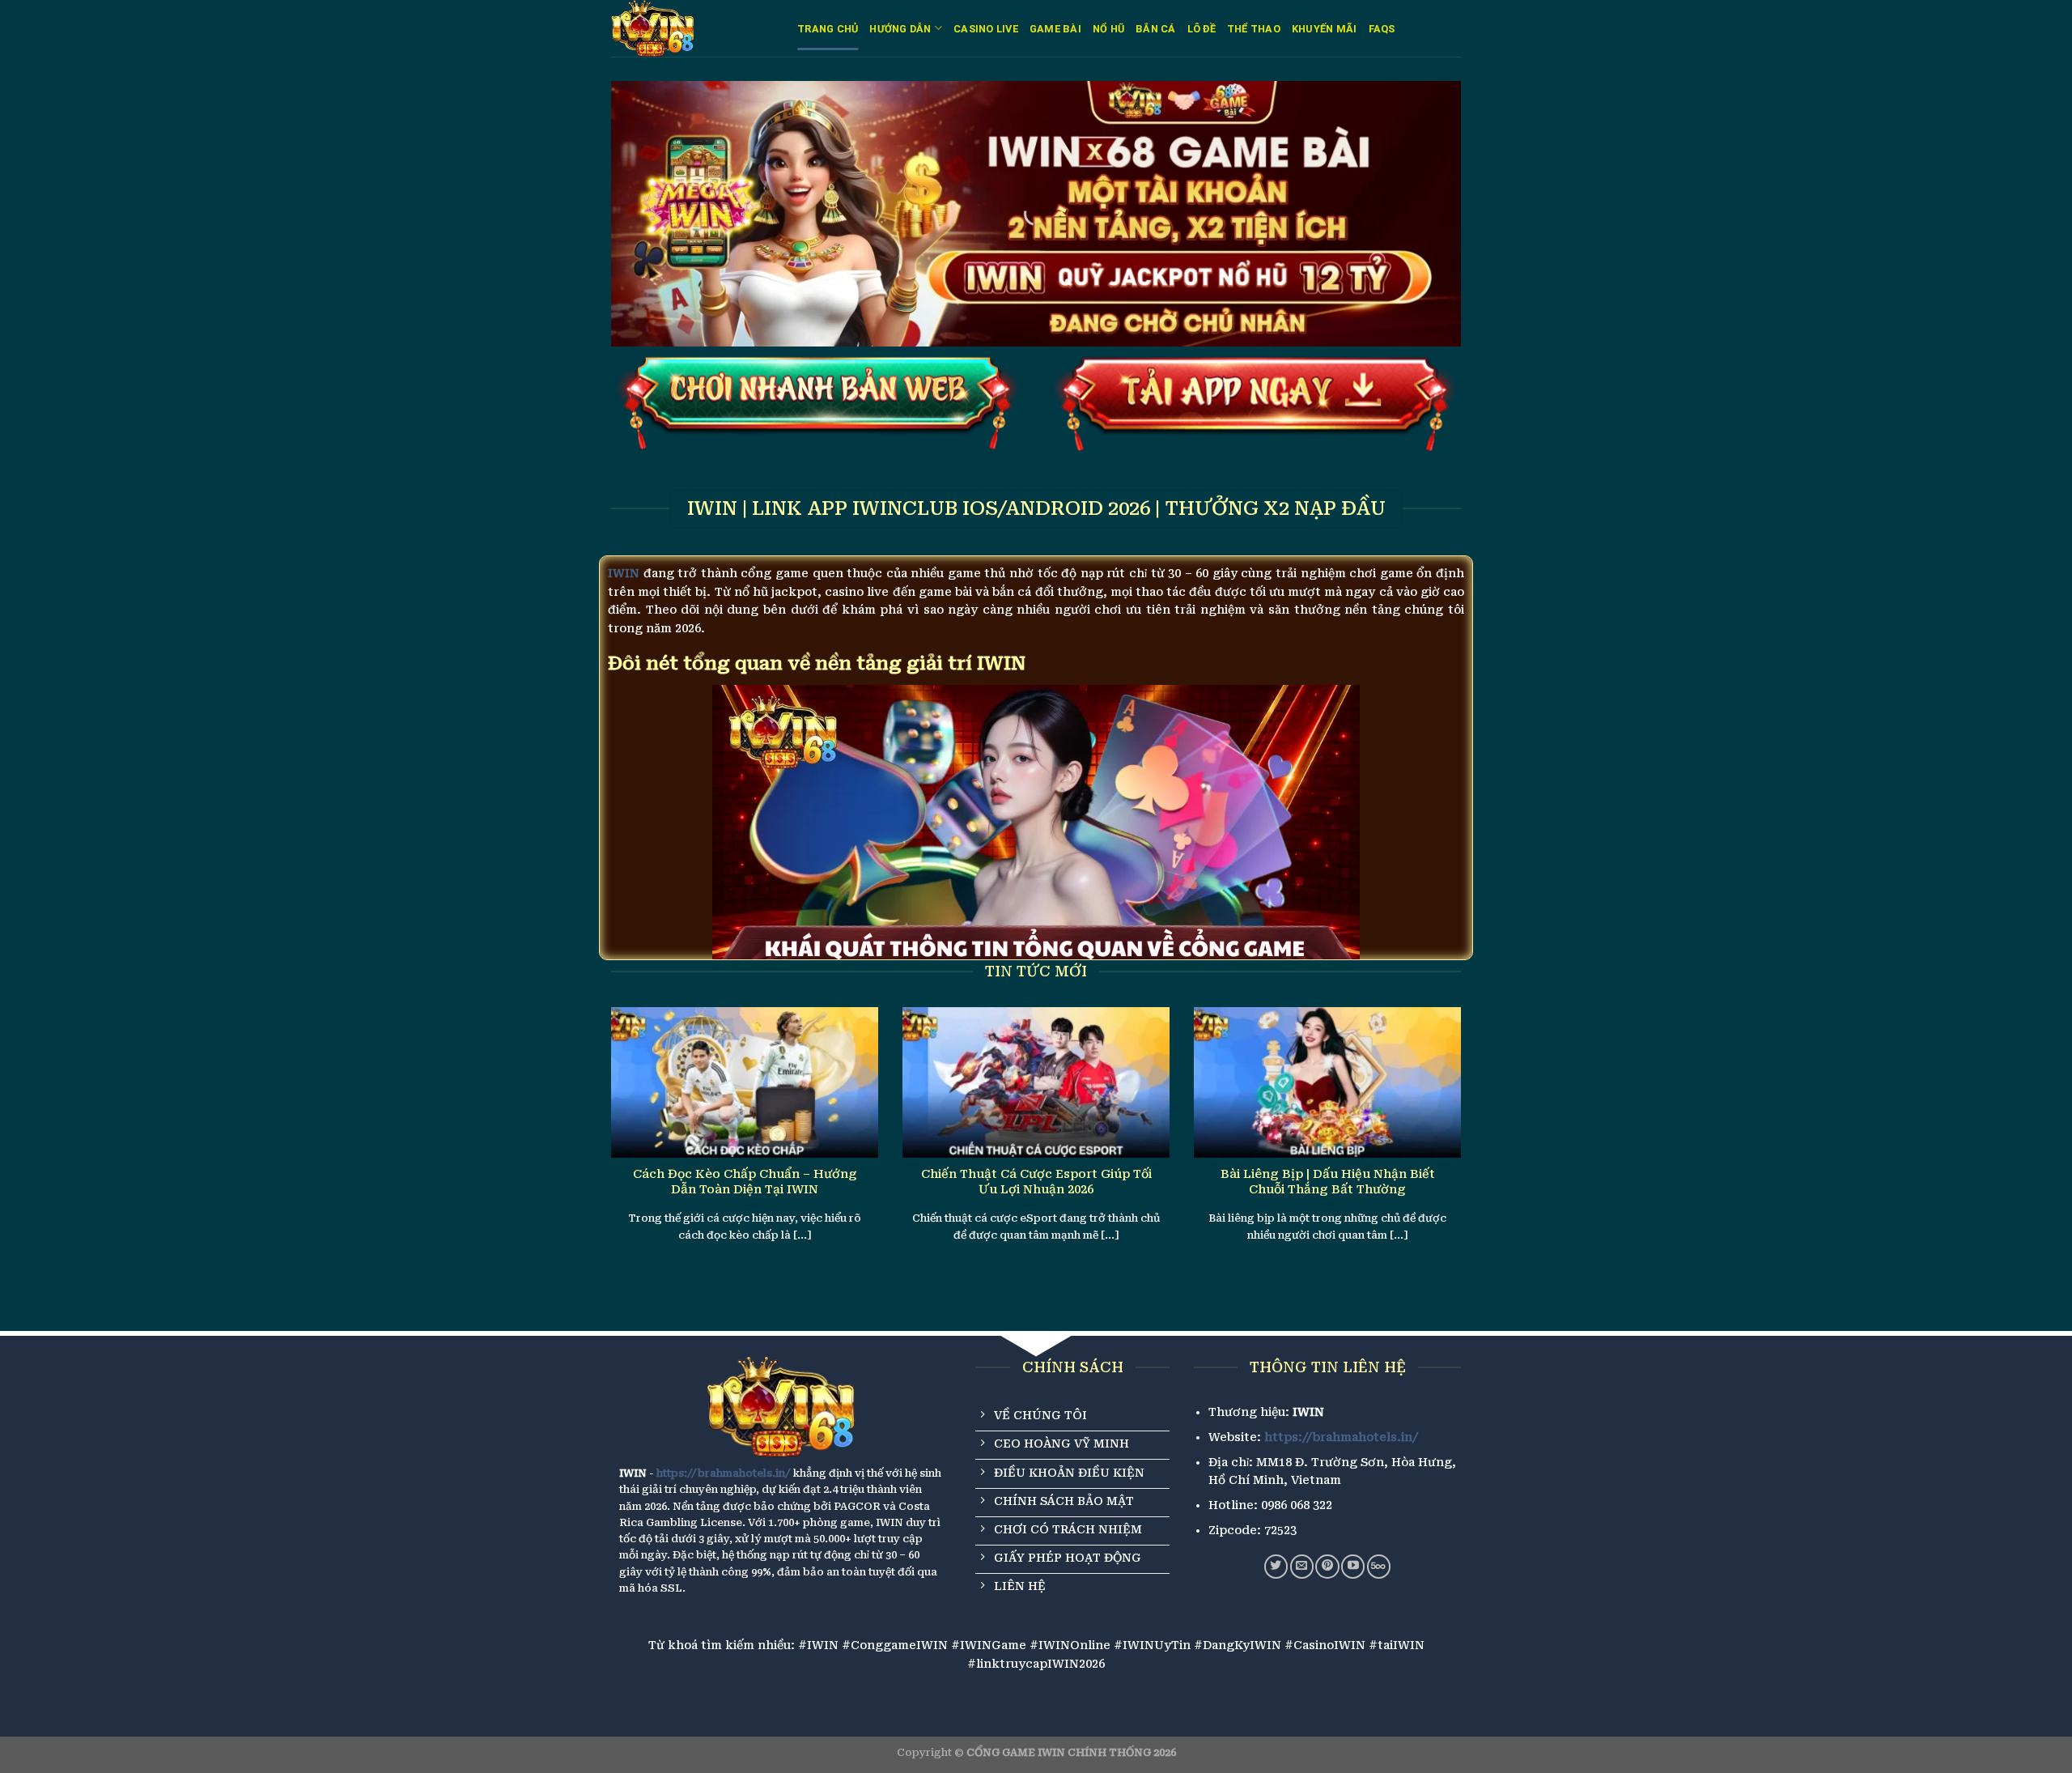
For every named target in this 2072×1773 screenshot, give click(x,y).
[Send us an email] (1302, 1566)
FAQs (1382, 29)
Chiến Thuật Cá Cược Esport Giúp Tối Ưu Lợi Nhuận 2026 (1036, 1182)
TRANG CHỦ (828, 29)
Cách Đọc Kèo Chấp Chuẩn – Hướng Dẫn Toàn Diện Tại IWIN (745, 1182)
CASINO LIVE (986, 29)
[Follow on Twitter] (1276, 1566)
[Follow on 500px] (1379, 1566)
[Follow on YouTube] (1353, 1566)
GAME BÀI (1055, 29)
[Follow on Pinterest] (1327, 1566)
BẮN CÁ (1156, 29)
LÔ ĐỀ (1202, 29)
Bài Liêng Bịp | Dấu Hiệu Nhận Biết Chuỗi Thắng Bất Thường (1328, 1182)
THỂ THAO (1254, 29)
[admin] (692, 28)
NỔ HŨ (1108, 29)
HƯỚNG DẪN (900, 29)
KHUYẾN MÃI (1325, 29)
